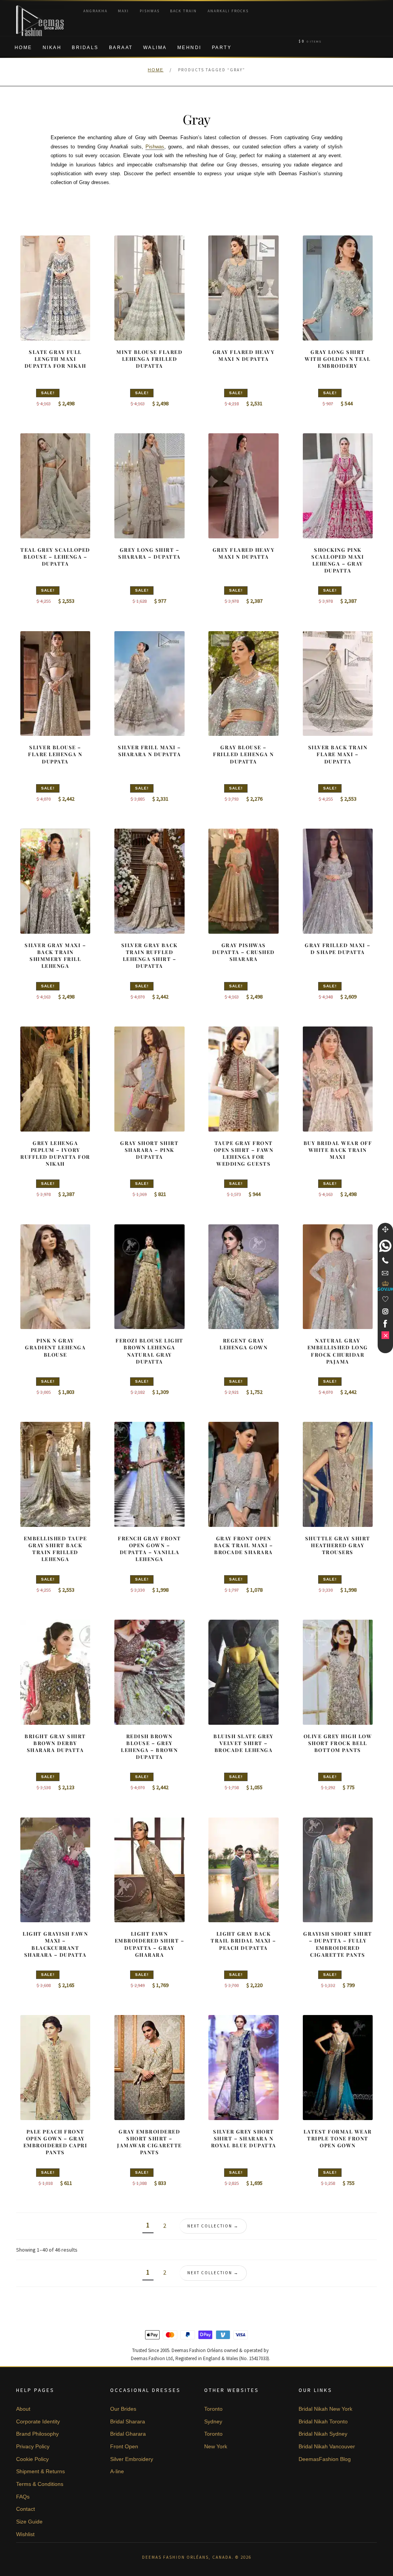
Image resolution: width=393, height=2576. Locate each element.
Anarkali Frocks (228, 11)
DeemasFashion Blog (325, 2459)
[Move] (385, 1229)
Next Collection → (213, 2226)
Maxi (123, 11)
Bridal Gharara (128, 2434)
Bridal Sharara (128, 2421)
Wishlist (25, 2534)
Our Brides (123, 2409)
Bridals (85, 48)
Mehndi (189, 48)
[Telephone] (385, 1260)
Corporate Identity (38, 2421)
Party (222, 48)
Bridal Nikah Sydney (323, 2434)
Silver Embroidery (132, 2459)
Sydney (213, 2421)
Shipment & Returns (40, 2471)
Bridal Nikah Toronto (323, 2421)
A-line (117, 2471)
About (23, 2409)
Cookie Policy (32, 2459)
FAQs (23, 2497)
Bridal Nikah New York (325, 2409)
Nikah (52, 48)
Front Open (124, 2446)
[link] (385, 1246)
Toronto (213, 2409)
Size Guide (29, 2522)
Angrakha (95, 11)
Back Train (183, 11)
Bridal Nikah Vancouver (327, 2446)
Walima (155, 48)
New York (216, 2446)
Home (23, 48)
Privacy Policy (33, 2446)
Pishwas (150, 11)
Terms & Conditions (40, 2484)
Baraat (121, 48)
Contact (26, 2509)
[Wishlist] (385, 1299)
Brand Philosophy (37, 2434)
